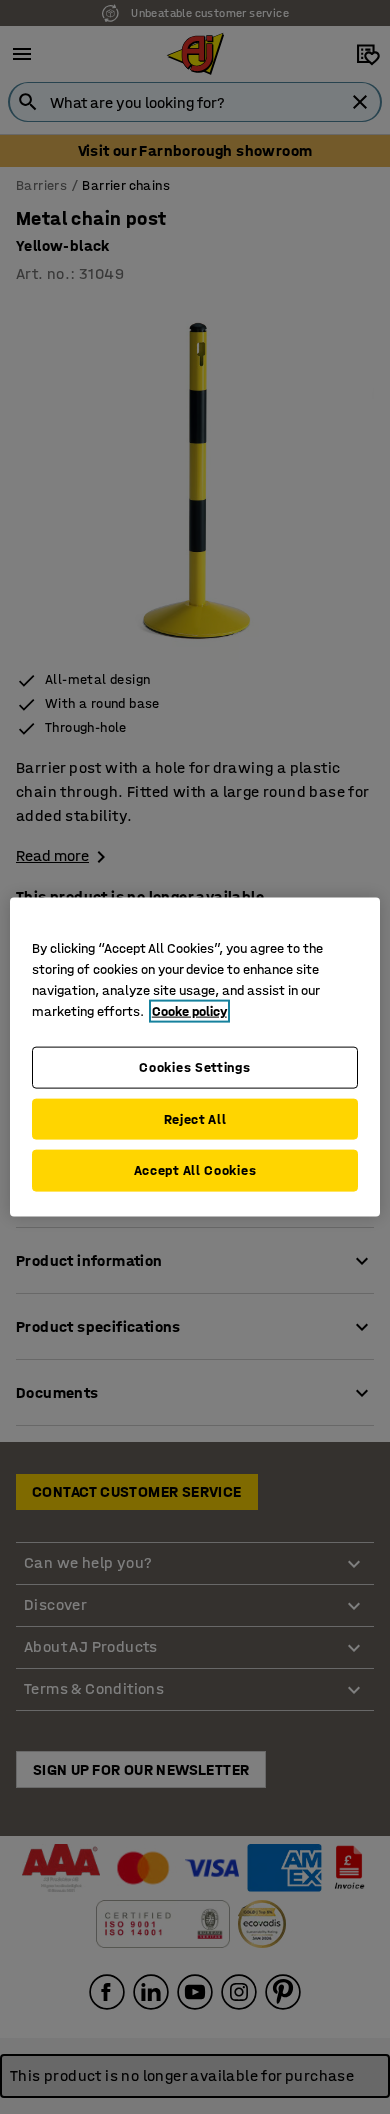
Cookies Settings (194, 1067)
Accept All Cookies (195, 1170)
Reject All (195, 1118)
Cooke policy (189, 1011)
